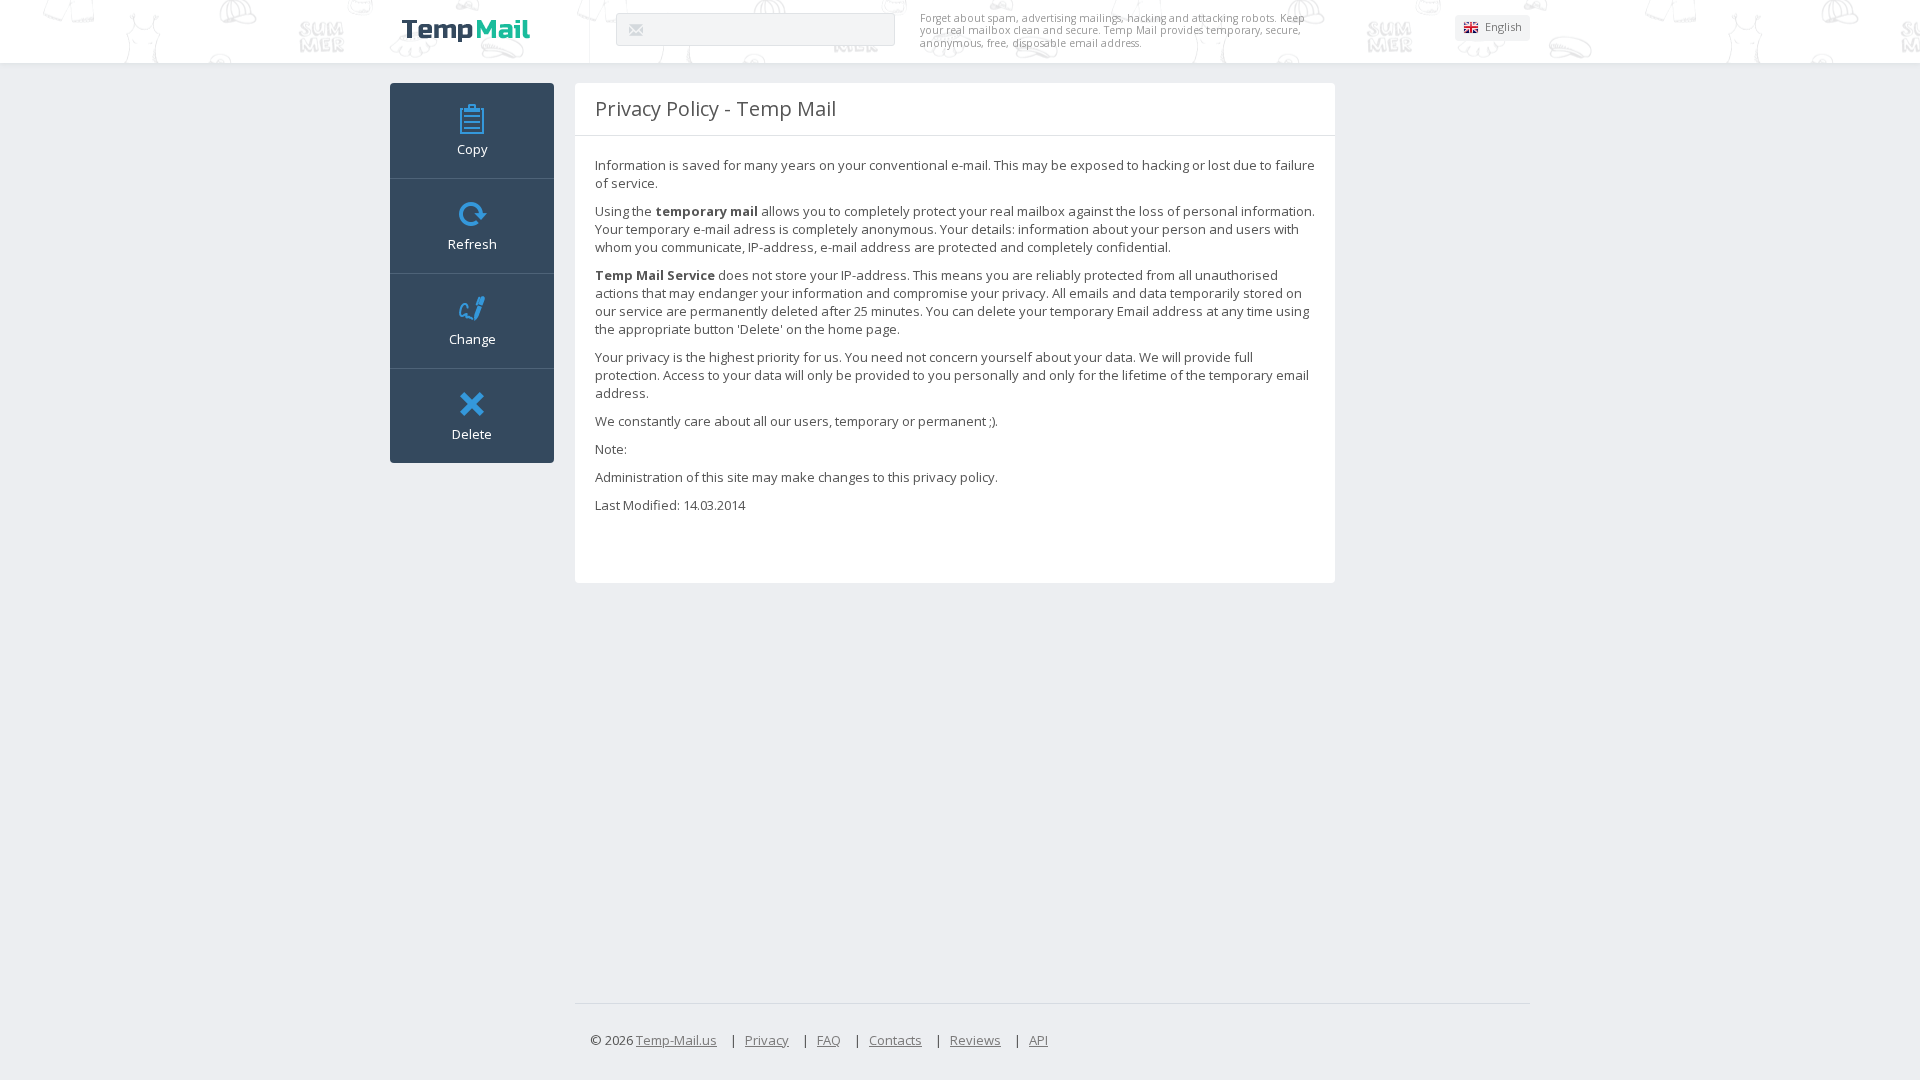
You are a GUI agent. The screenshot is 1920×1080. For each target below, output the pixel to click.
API (1038, 1040)
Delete (472, 434)
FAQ (829, 1040)
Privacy (767, 1040)
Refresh (472, 244)
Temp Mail (466, 31)
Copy (472, 149)
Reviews (975, 1040)
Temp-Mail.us (676, 1040)
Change (472, 339)
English (1502, 26)
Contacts (895, 1040)
